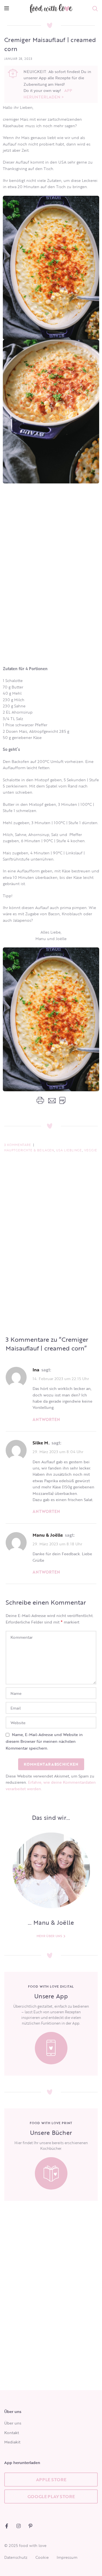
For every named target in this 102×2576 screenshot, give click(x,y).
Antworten (46, 1419)
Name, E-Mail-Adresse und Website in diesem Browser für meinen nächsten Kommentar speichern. (44, 1741)
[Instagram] (19, 2526)
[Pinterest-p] (30, 2526)
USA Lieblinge (69, 1150)
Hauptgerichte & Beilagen (29, 1150)
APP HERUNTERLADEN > (48, 94)
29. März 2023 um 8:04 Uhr (58, 1452)
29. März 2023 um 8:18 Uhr (57, 1544)
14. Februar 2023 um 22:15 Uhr (61, 1378)
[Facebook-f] (7, 2526)
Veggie (91, 1150)
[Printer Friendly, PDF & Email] (51, 1100)
